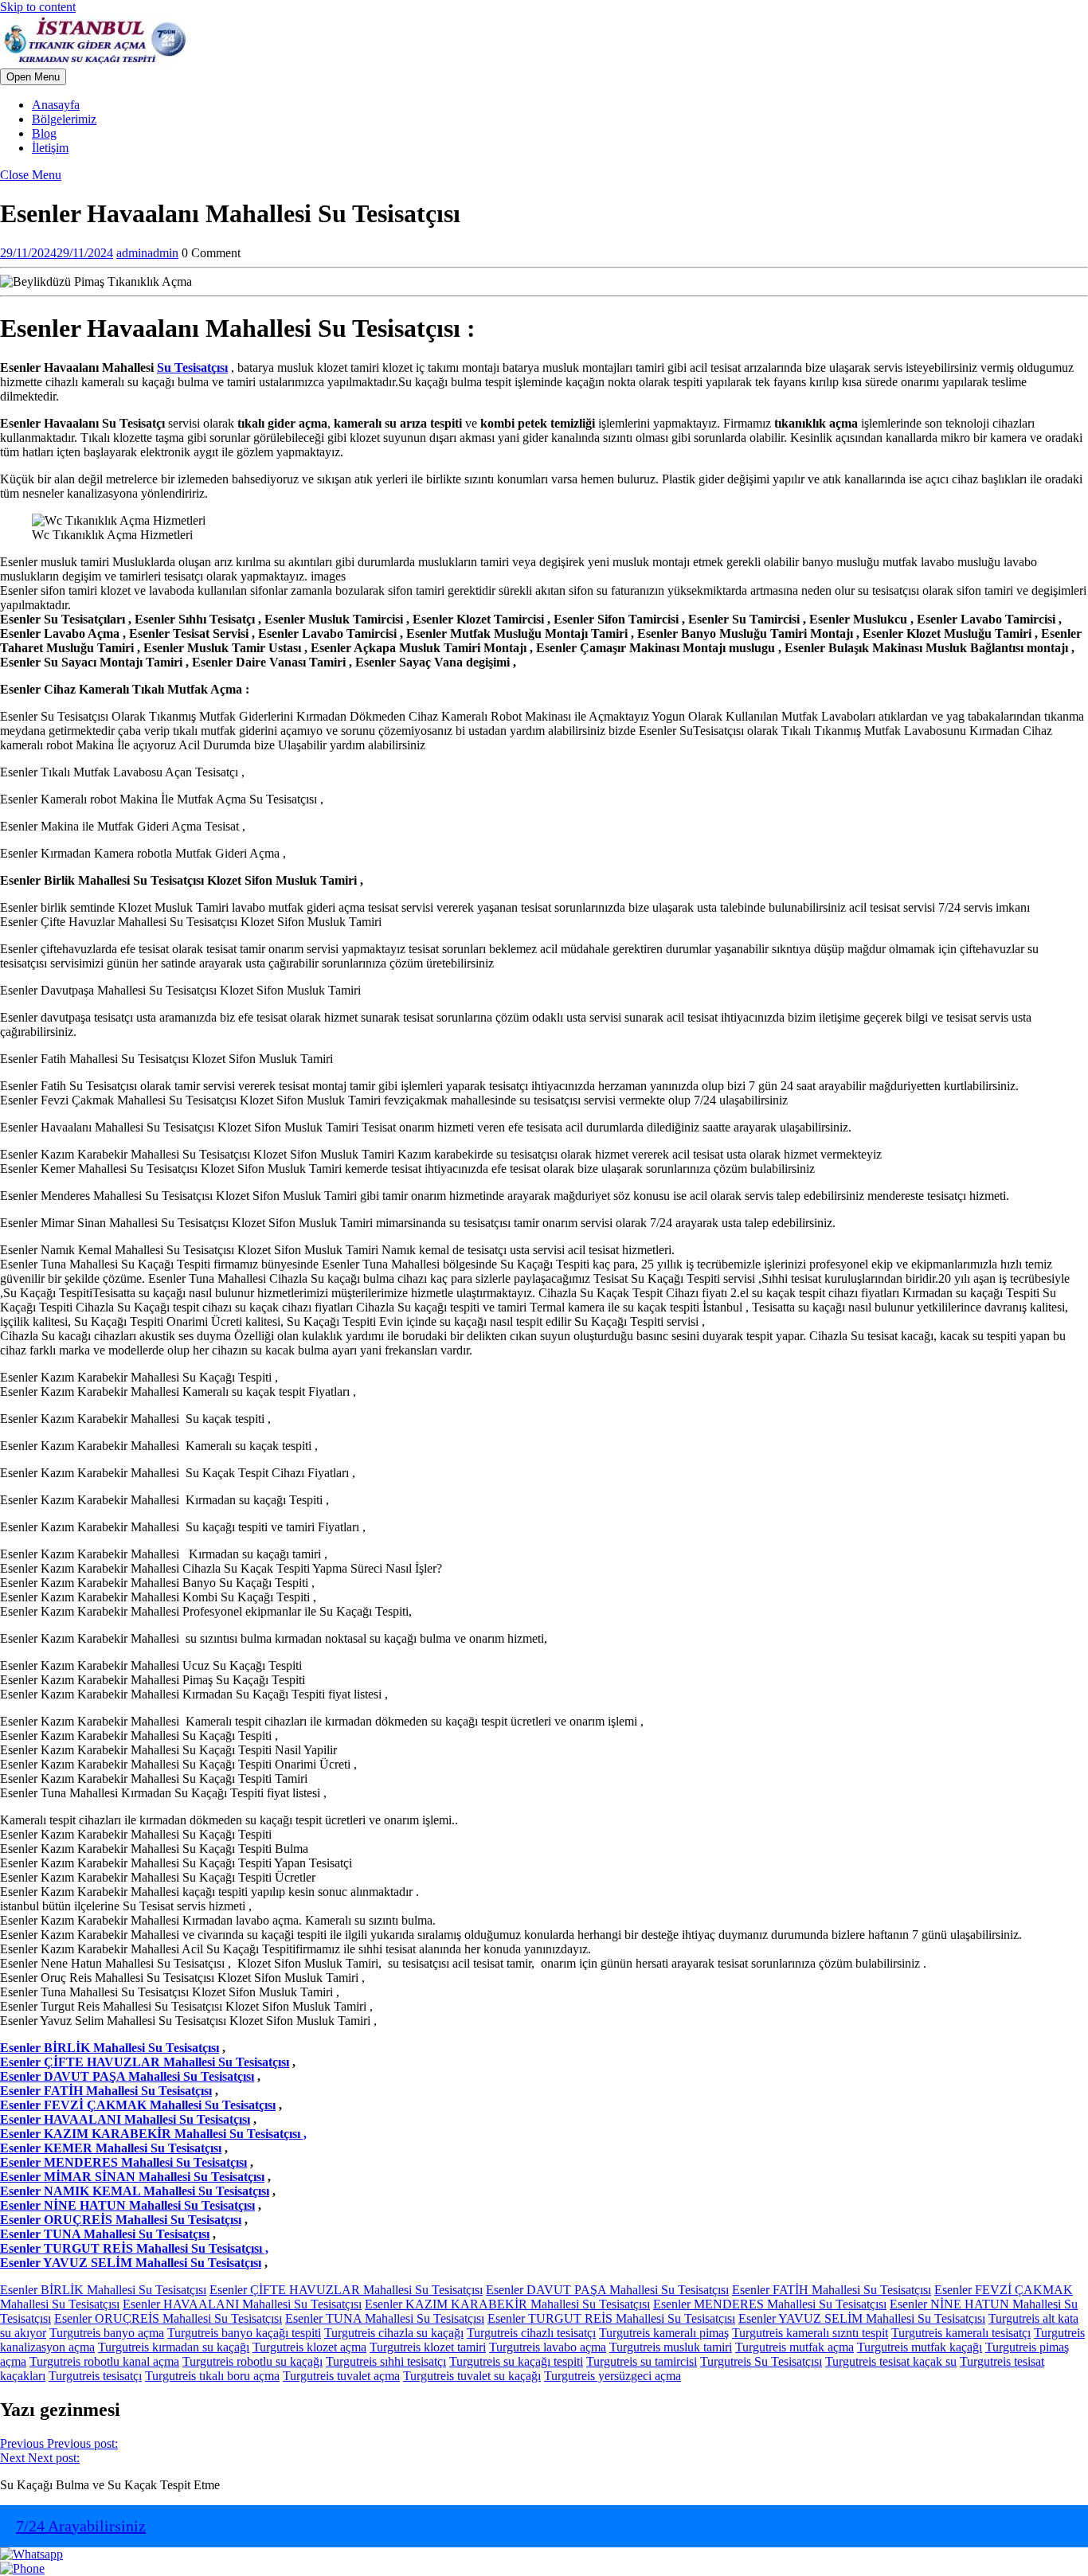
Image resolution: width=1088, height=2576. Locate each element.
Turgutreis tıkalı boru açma (212, 2376)
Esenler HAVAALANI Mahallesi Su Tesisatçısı (125, 2119)
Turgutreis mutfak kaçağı (920, 2347)
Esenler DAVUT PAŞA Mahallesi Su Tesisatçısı (127, 2076)
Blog (44, 133)
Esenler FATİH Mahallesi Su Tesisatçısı (106, 2091)
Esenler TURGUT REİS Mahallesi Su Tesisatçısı (611, 2318)
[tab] (33, 77)
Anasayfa (56, 105)
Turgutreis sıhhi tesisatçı (386, 2361)
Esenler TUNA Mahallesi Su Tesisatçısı (105, 2234)
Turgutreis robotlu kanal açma (104, 2361)
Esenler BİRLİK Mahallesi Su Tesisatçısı (110, 2048)
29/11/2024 (57, 253)
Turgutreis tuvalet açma (341, 2376)
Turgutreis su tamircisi (642, 2361)
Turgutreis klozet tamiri (428, 2347)
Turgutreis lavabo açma (548, 2347)
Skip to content (38, 7)
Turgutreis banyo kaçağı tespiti (244, 2333)
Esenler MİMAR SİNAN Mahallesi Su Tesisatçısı (132, 2177)
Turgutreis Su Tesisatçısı (761, 2361)
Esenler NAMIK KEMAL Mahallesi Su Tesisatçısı (135, 2191)
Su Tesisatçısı (192, 367)
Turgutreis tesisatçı (95, 2376)
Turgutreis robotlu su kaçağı (252, 2361)
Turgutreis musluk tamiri (671, 2347)
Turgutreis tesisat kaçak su (891, 2361)
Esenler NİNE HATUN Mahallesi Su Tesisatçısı (127, 2205)
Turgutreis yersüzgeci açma (612, 2376)
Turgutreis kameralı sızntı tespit (810, 2333)
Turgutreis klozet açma (309, 2347)
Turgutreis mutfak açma (794, 2347)
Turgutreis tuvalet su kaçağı (472, 2376)
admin (147, 253)
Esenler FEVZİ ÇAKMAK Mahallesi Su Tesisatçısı (138, 2105)
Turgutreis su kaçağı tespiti (516, 2361)
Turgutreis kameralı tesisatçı (961, 2333)
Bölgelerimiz (64, 119)
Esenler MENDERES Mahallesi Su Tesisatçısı (123, 2162)
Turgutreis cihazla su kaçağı (394, 2333)
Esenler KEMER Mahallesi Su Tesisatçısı (111, 2148)
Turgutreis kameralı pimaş (664, 2333)
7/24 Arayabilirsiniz (81, 2526)
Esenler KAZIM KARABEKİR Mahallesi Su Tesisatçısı (507, 2304)
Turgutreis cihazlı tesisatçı (531, 2333)
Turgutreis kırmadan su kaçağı (174, 2347)
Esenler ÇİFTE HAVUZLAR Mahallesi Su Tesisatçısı (145, 2062)
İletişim (50, 148)
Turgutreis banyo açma (107, 2333)
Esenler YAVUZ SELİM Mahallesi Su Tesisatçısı (131, 2263)
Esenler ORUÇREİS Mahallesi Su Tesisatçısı (121, 2220)
